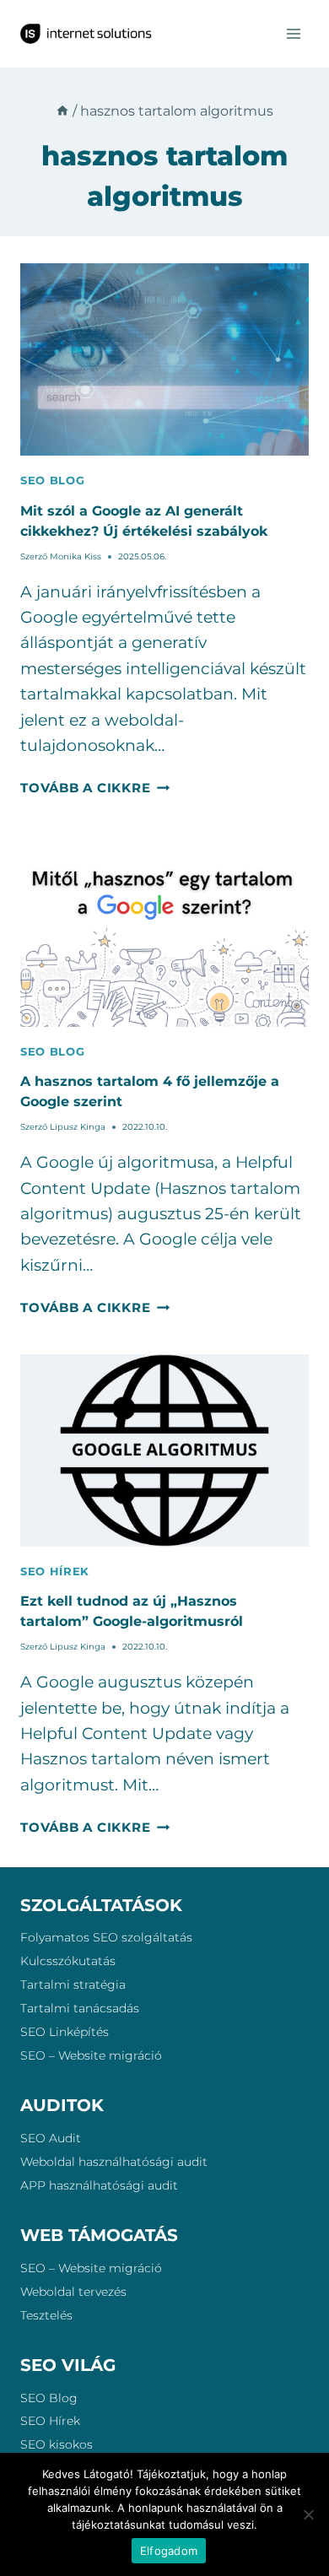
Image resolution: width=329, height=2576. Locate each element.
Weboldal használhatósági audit (114, 2162)
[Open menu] (293, 33)
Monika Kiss (76, 556)
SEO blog (52, 480)
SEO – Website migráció (91, 2055)
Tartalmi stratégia (73, 1985)
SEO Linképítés (65, 2032)
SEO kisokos (57, 2444)
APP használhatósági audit (99, 2185)
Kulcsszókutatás (68, 1961)
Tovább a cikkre (95, 788)
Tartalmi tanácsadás (80, 2008)
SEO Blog (49, 2398)
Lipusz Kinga (78, 1127)
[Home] (62, 111)
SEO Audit (51, 2138)
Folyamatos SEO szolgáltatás (106, 1937)
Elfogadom (169, 2551)
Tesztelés (46, 2315)
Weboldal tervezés (73, 2292)
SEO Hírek (50, 2421)
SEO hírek (55, 1571)
